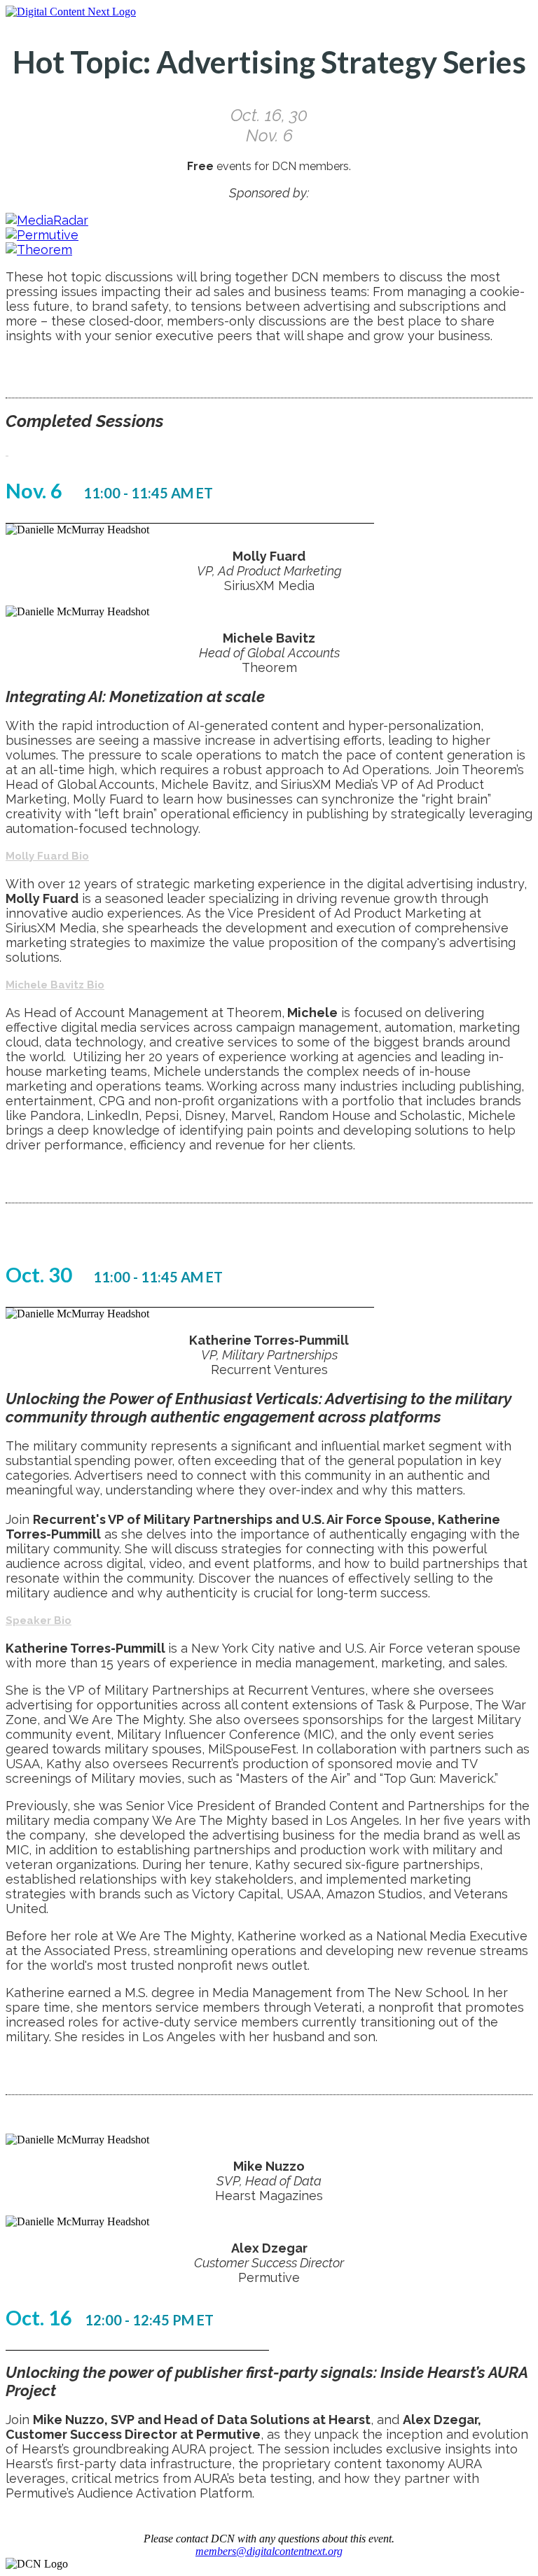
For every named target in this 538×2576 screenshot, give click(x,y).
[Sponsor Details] (47, 220)
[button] (7, 451)
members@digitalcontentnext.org (269, 2551)
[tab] (269, 451)
